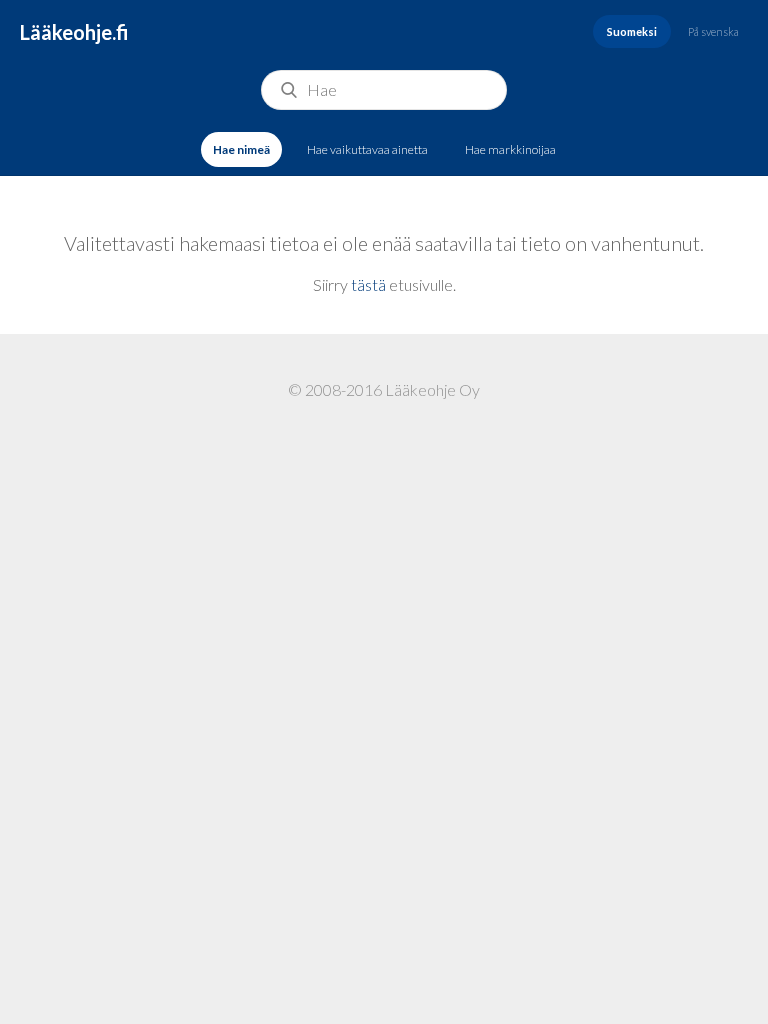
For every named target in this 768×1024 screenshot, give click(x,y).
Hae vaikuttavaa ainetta (367, 149)
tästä (368, 284)
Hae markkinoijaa (510, 149)
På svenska (713, 31)
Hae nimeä (241, 149)
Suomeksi (632, 31)
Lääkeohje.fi (74, 32)
